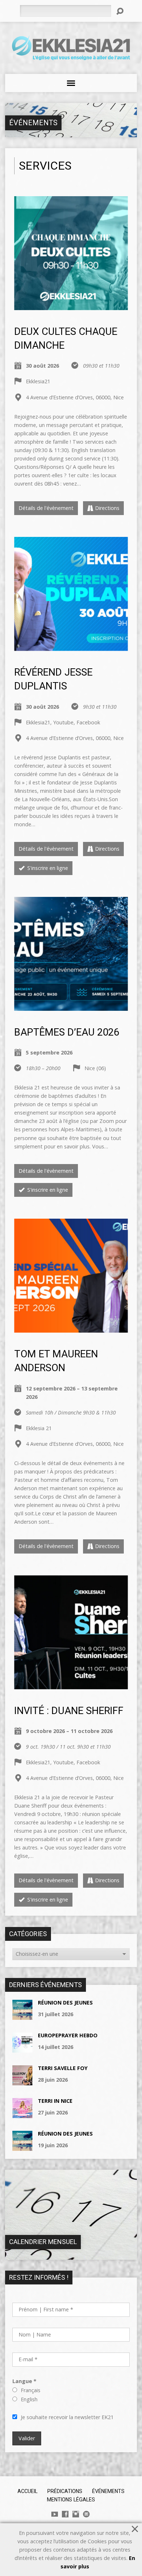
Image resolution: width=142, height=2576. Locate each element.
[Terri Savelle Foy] (22, 2081)
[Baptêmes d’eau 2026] (71, 1007)
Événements (33, 123)
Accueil (27, 2491)
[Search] (120, 11)
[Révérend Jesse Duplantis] (71, 647)
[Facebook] (65, 2514)
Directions (107, 508)
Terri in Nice (55, 2101)
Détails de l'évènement (46, 508)
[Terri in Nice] (22, 2114)
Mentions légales (71, 2500)
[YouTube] (55, 2514)
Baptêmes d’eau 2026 (67, 1032)
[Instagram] (76, 2514)
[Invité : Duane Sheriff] (71, 1685)
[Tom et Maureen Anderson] (71, 1328)
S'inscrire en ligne (47, 868)
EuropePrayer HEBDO (68, 2035)
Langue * (24, 2381)
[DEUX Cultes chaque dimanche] (71, 306)
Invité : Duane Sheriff (69, 1711)
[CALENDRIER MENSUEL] (71, 2256)
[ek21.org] (86, 2514)
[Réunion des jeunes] (22, 2016)
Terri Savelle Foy (63, 2068)
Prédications (65, 2491)
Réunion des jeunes (65, 2003)
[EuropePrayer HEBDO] (22, 2048)
